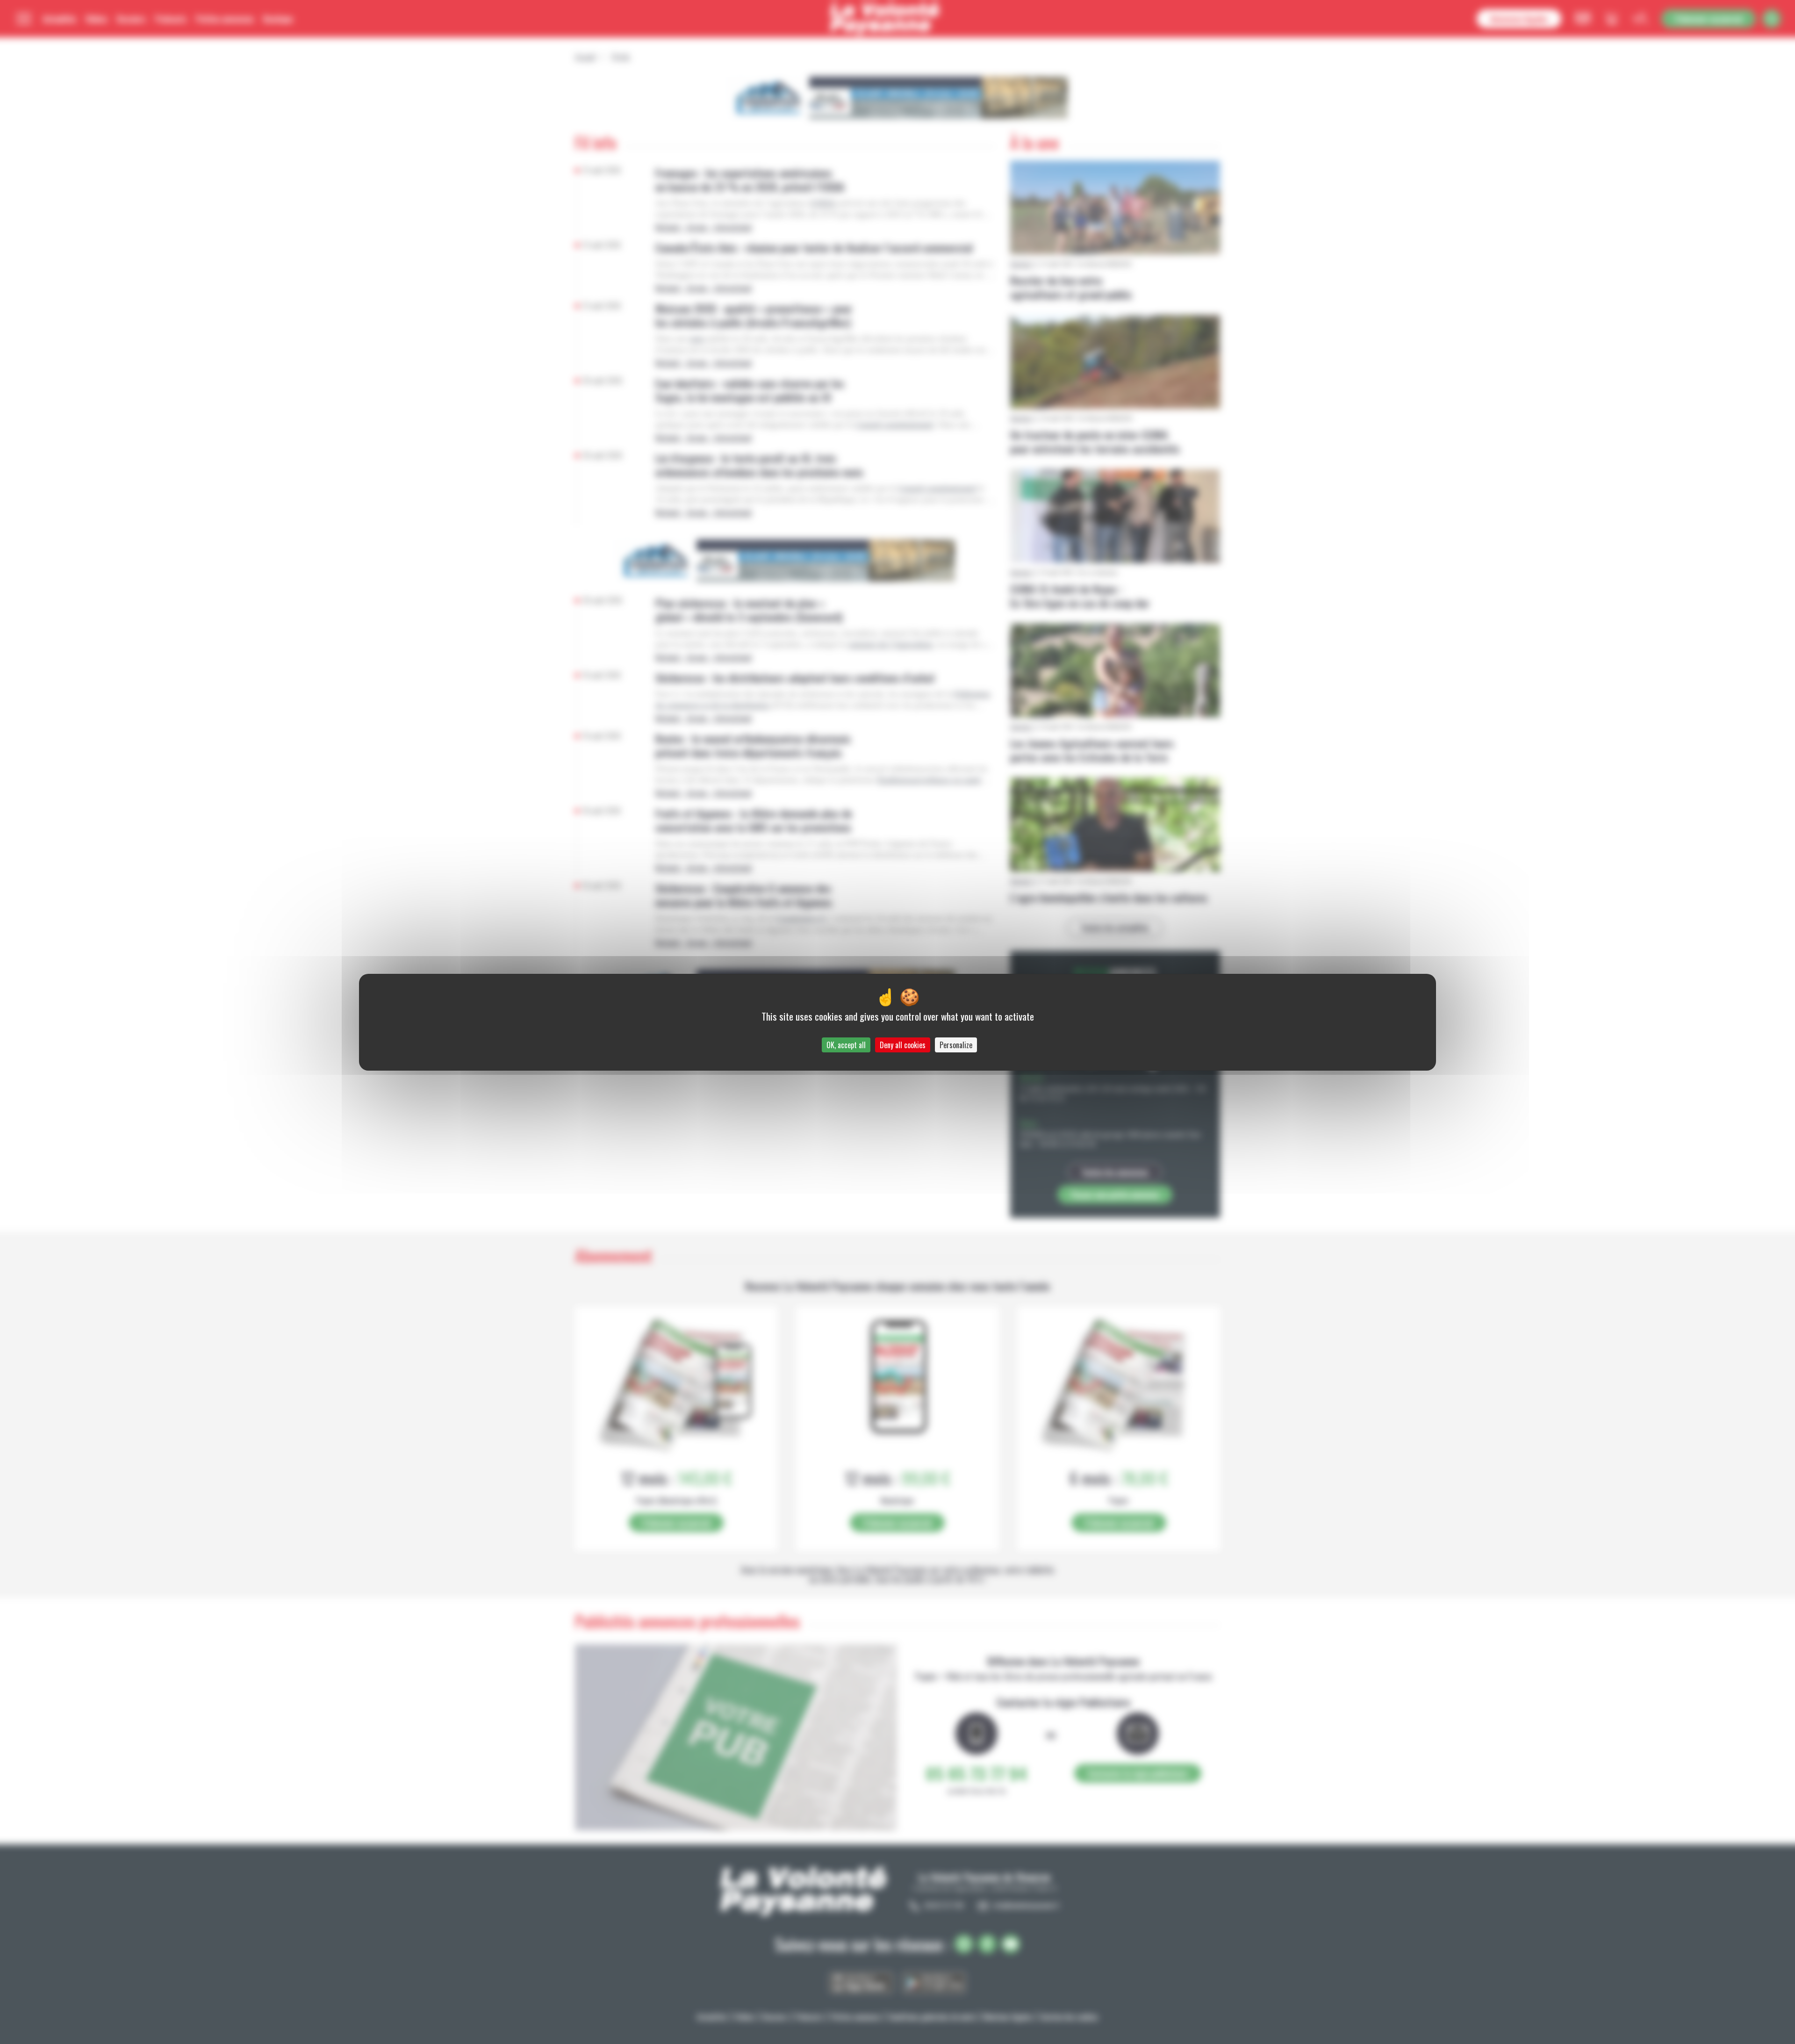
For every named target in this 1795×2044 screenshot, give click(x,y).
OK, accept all (846, 1045)
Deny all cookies (903, 1045)
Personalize (956, 1045)
